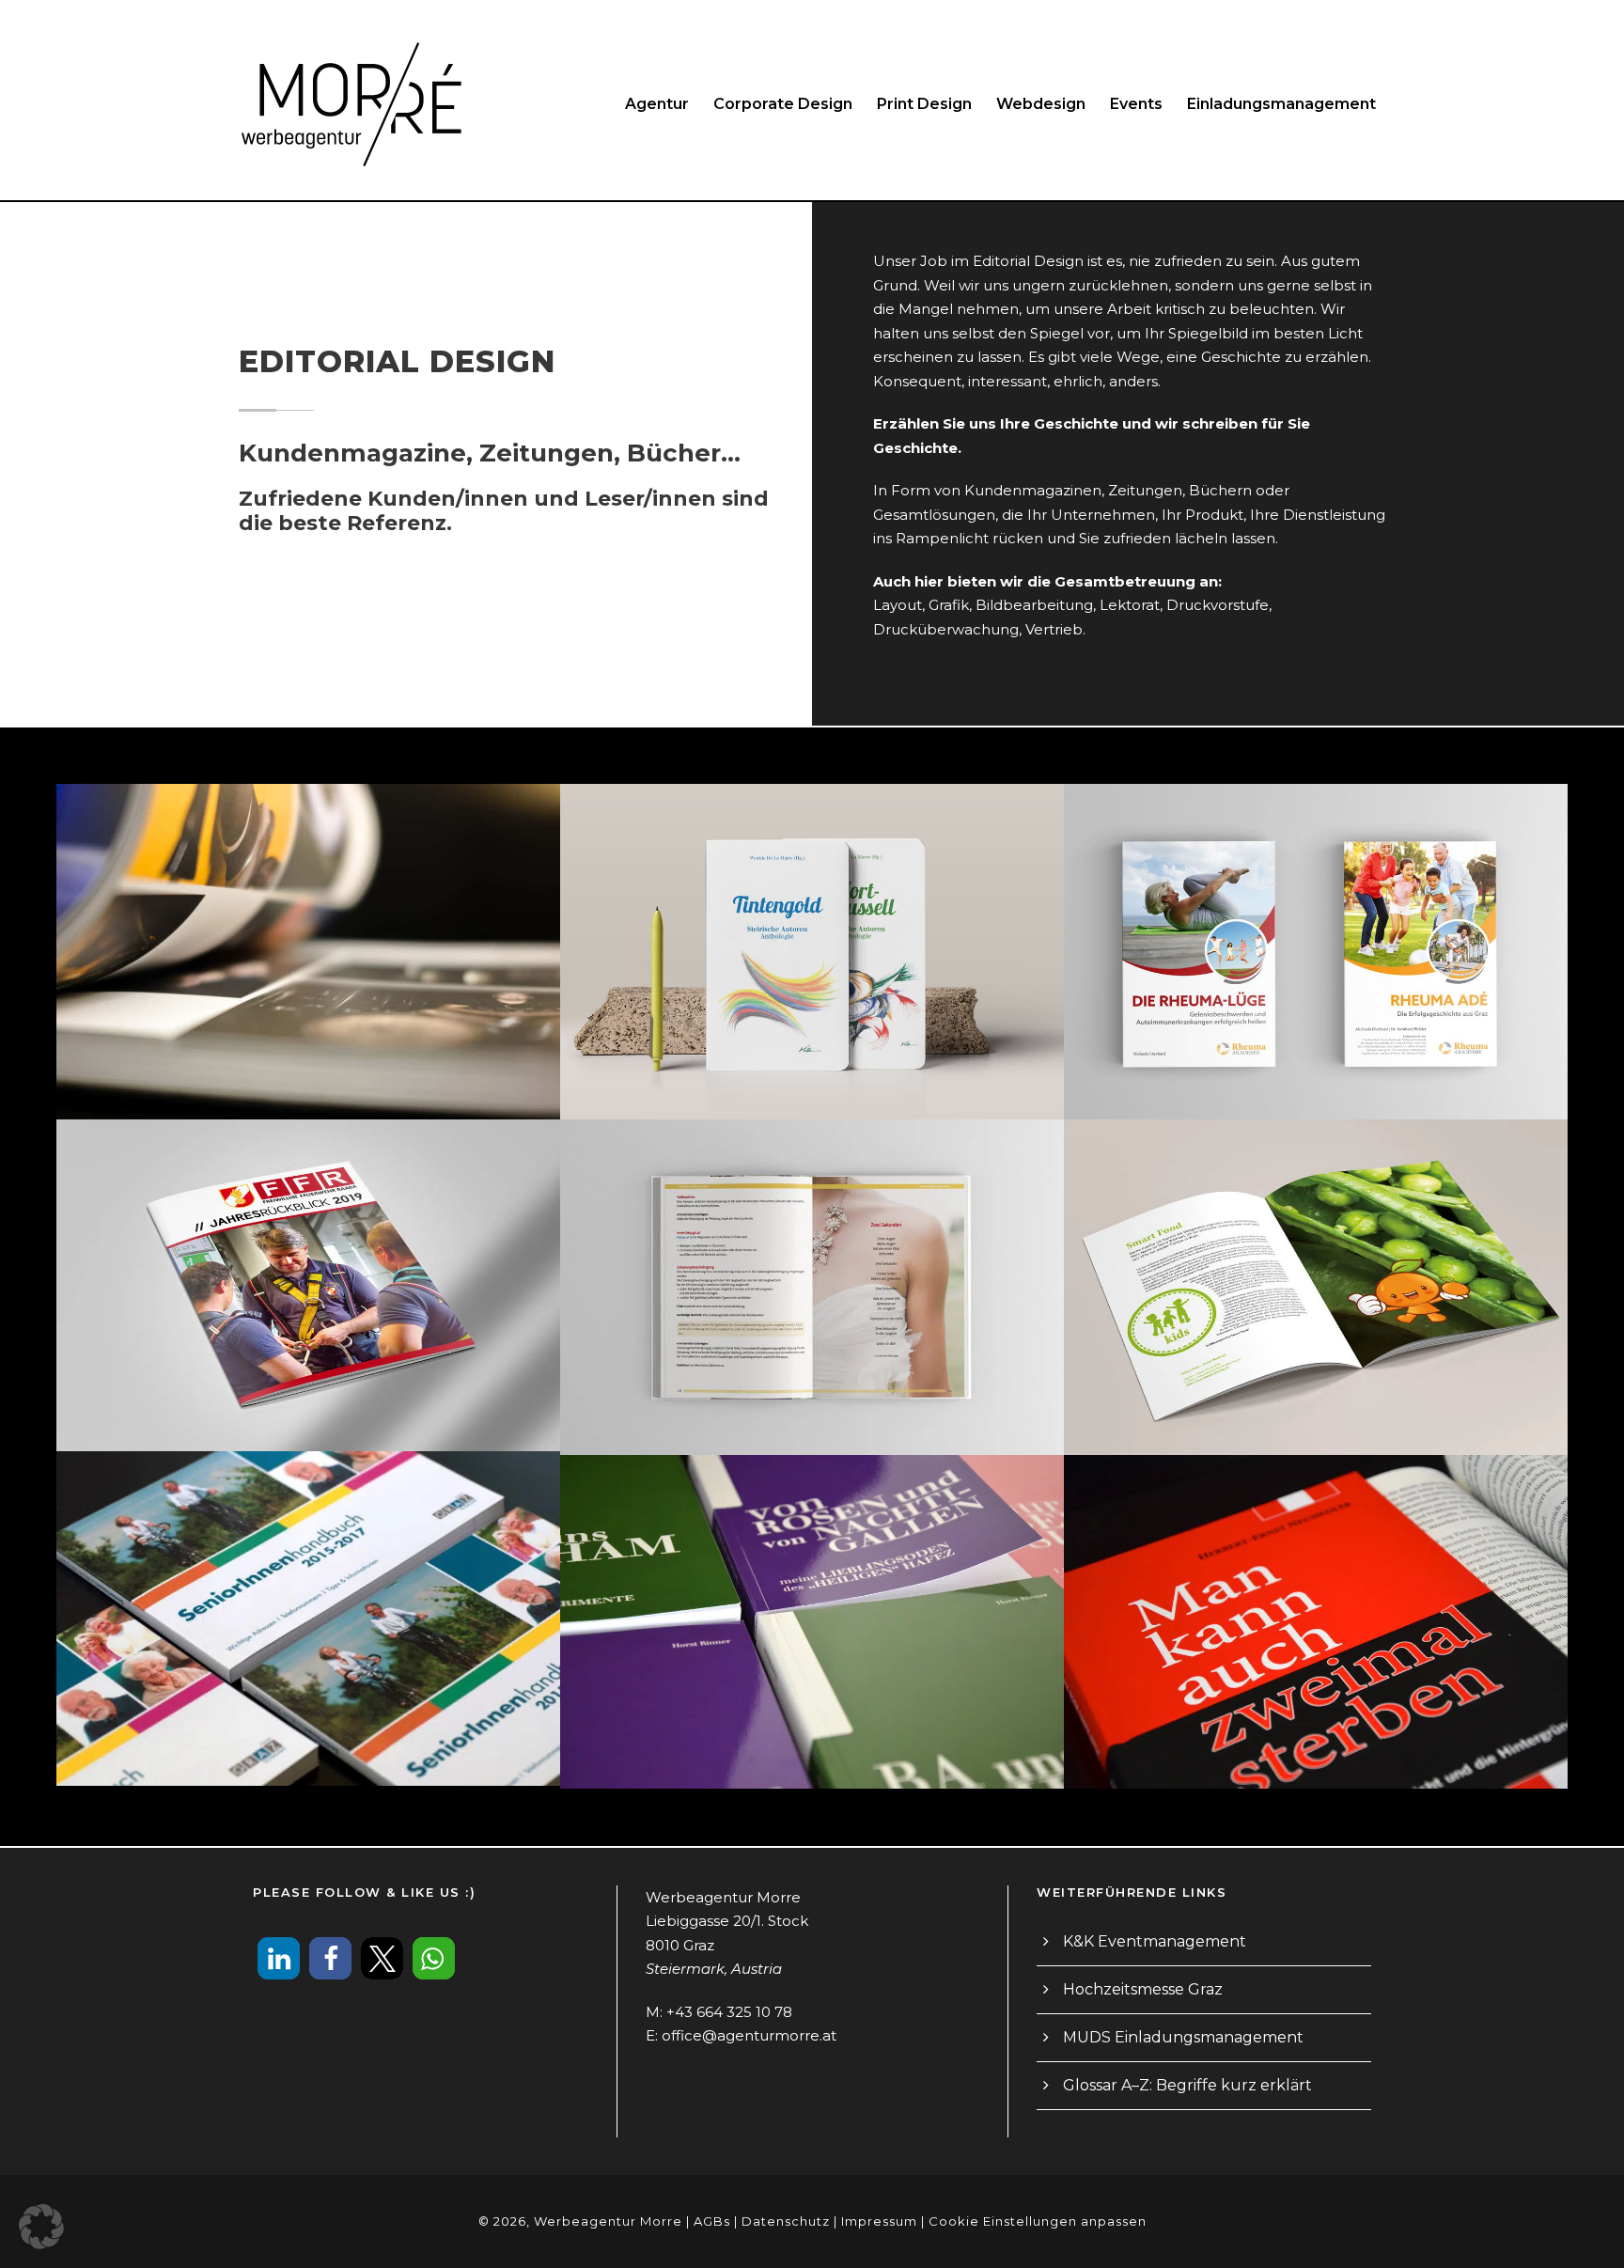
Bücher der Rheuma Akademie (1316, 927)
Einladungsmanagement (1281, 104)
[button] (279, 1958)
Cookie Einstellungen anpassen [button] (1038, 2221)
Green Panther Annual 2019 (308, 927)
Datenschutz (786, 2221)
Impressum (879, 2221)
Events (1136, 104)
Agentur (657, 104)
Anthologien (812, 927)
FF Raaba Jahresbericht (308, 1260)
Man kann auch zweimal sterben (1316, 1597)
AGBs (712, 2221)
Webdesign (1041, 104)
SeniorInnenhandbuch (308, 1593)
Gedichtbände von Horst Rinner (812, 1597)
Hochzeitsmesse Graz (1143, 1989)
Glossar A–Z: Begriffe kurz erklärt (1187, 2085)
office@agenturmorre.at (749, 2035)
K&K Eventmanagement (1155, 1941)
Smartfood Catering (1315, 1262)
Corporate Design (783, 104)
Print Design (924, 104)
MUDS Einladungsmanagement (1183, 2037)
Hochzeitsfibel (812, 1262)
